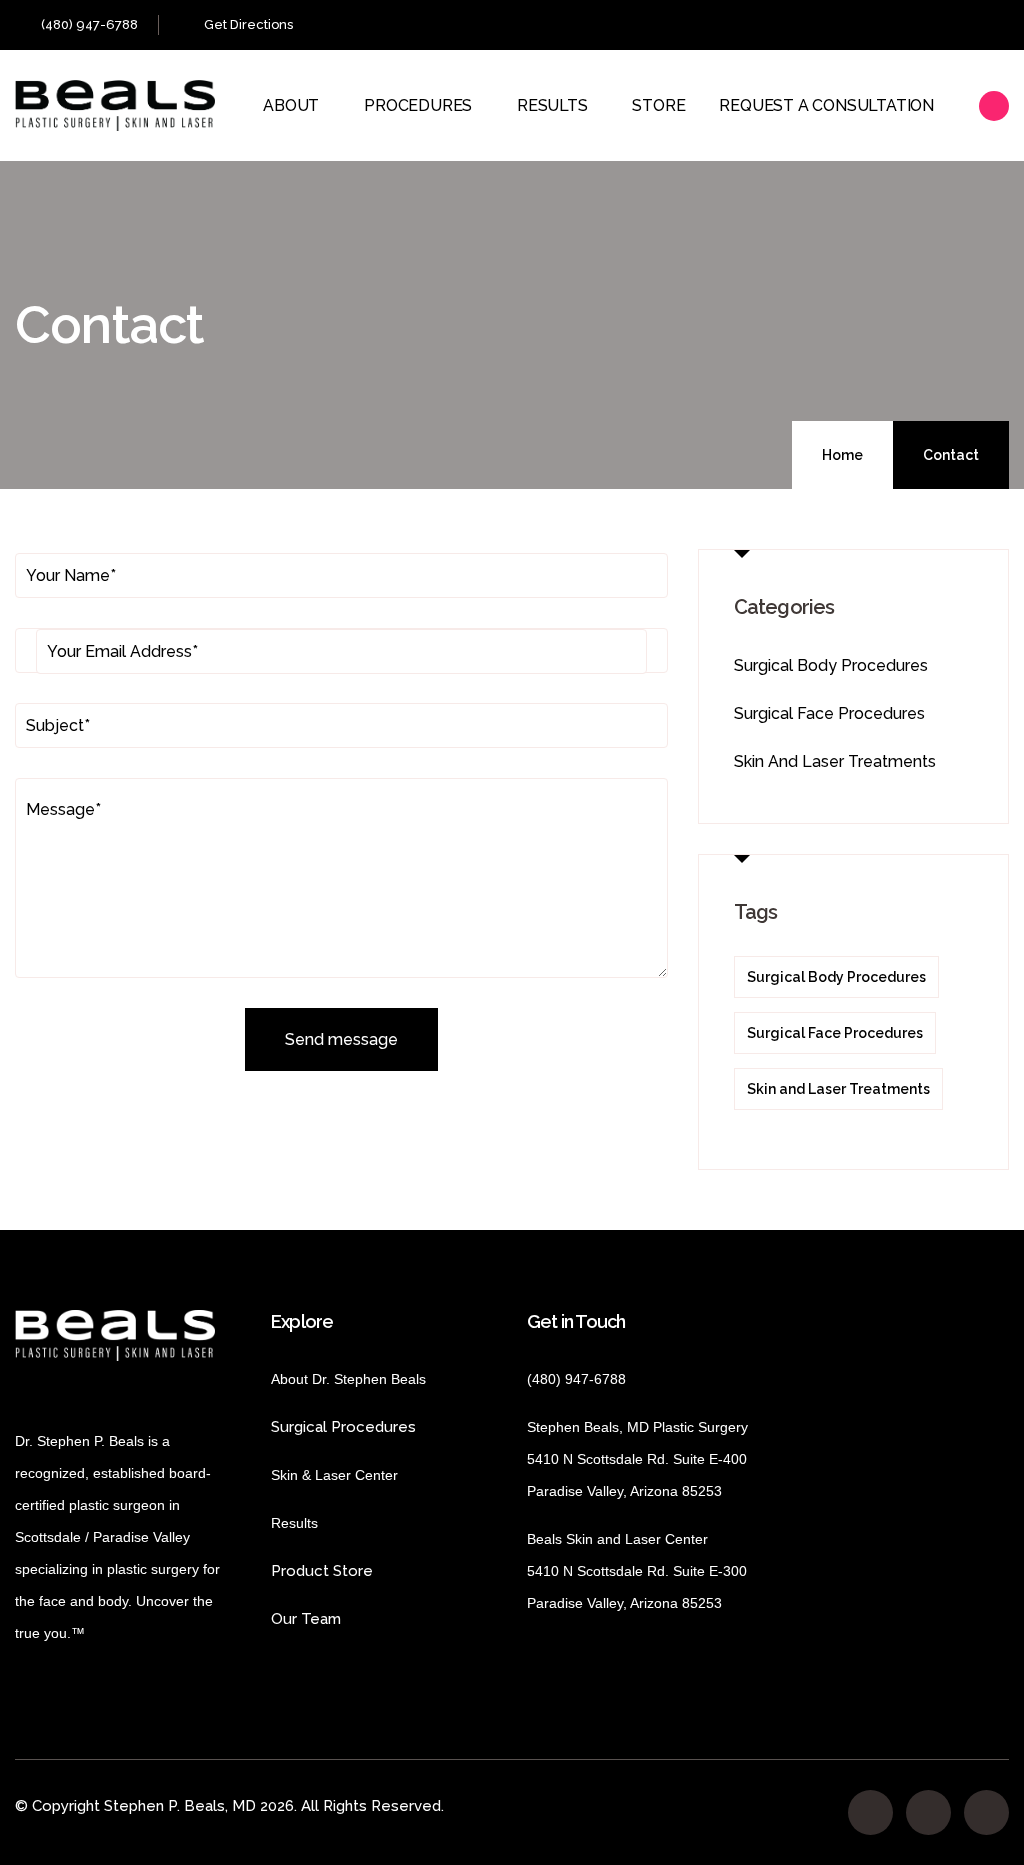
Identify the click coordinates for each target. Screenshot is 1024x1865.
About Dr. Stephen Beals (366, 1379)
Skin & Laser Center (334, 1475)
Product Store (376, 1571)
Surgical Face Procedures (829, 713)
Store (658, 105)
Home (842, 455)
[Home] (115, 105)
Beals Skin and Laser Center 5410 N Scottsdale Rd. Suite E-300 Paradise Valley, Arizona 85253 (637, 1571)
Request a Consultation (826, 105)
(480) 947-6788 (89, 24)
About (291, 105)
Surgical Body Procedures (831, 665)
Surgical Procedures (343, 1427)
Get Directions (248, 24)
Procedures (418, 105)
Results (552, 105)
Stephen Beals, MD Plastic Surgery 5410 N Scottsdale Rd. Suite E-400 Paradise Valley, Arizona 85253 (637, 1459)
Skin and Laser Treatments (835, 761)
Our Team (306, 1619)
